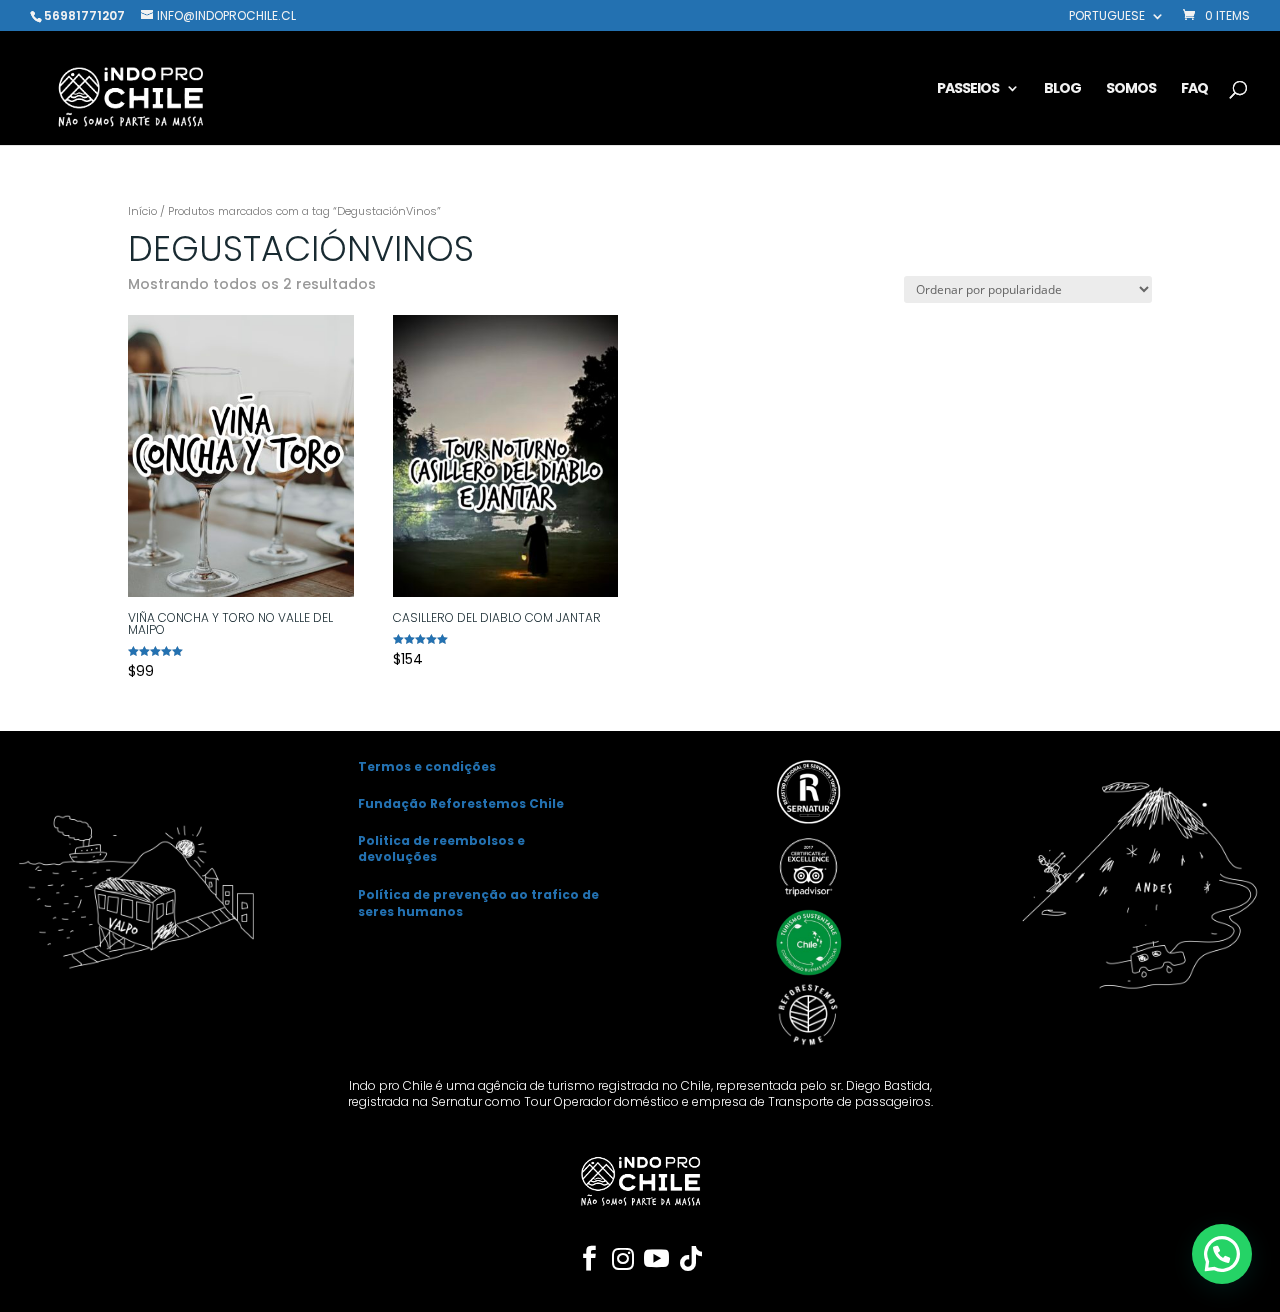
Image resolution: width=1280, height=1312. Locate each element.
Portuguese (1107, 17)
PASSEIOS (968, 89)
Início (142, 211)
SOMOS (1131, 89)
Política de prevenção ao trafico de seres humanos (478, 903)
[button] (1222, 1254)
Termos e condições (427, 766)
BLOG (1062, 89)
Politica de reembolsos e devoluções (441, 849)
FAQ (1194, 89)
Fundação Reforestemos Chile (461, 803)
